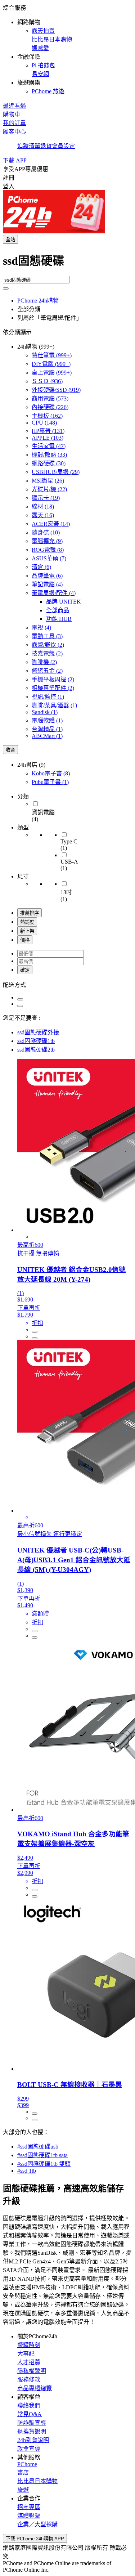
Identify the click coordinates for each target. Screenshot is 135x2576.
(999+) (52, 355)
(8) (48, 550)
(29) (56, 472)
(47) (49, 446)
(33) (49, 455)
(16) (43, 515)
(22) (49, 489)
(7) (49, 558)
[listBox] (67, 984)
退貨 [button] (46, 146)
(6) (41, 567)
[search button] (6, 288)
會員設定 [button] (63, 146)
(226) (50, 407)
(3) (47, 636)
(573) (50, 398)
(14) (51, 524)
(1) (48, 697)
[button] (67, 49)
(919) (56, 390)
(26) (48, 481)
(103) (48, 438)
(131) (48, 431)
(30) (49, 463)
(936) (47, 381)
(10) (46, 532)
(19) (46, 498)
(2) (48, 645)
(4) (47, 584)
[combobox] (67, 264)
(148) (44, 423)
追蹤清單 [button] (29, 146)
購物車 (12, 114)
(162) (47, 416)
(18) (43, 507)
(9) (47, 541)
